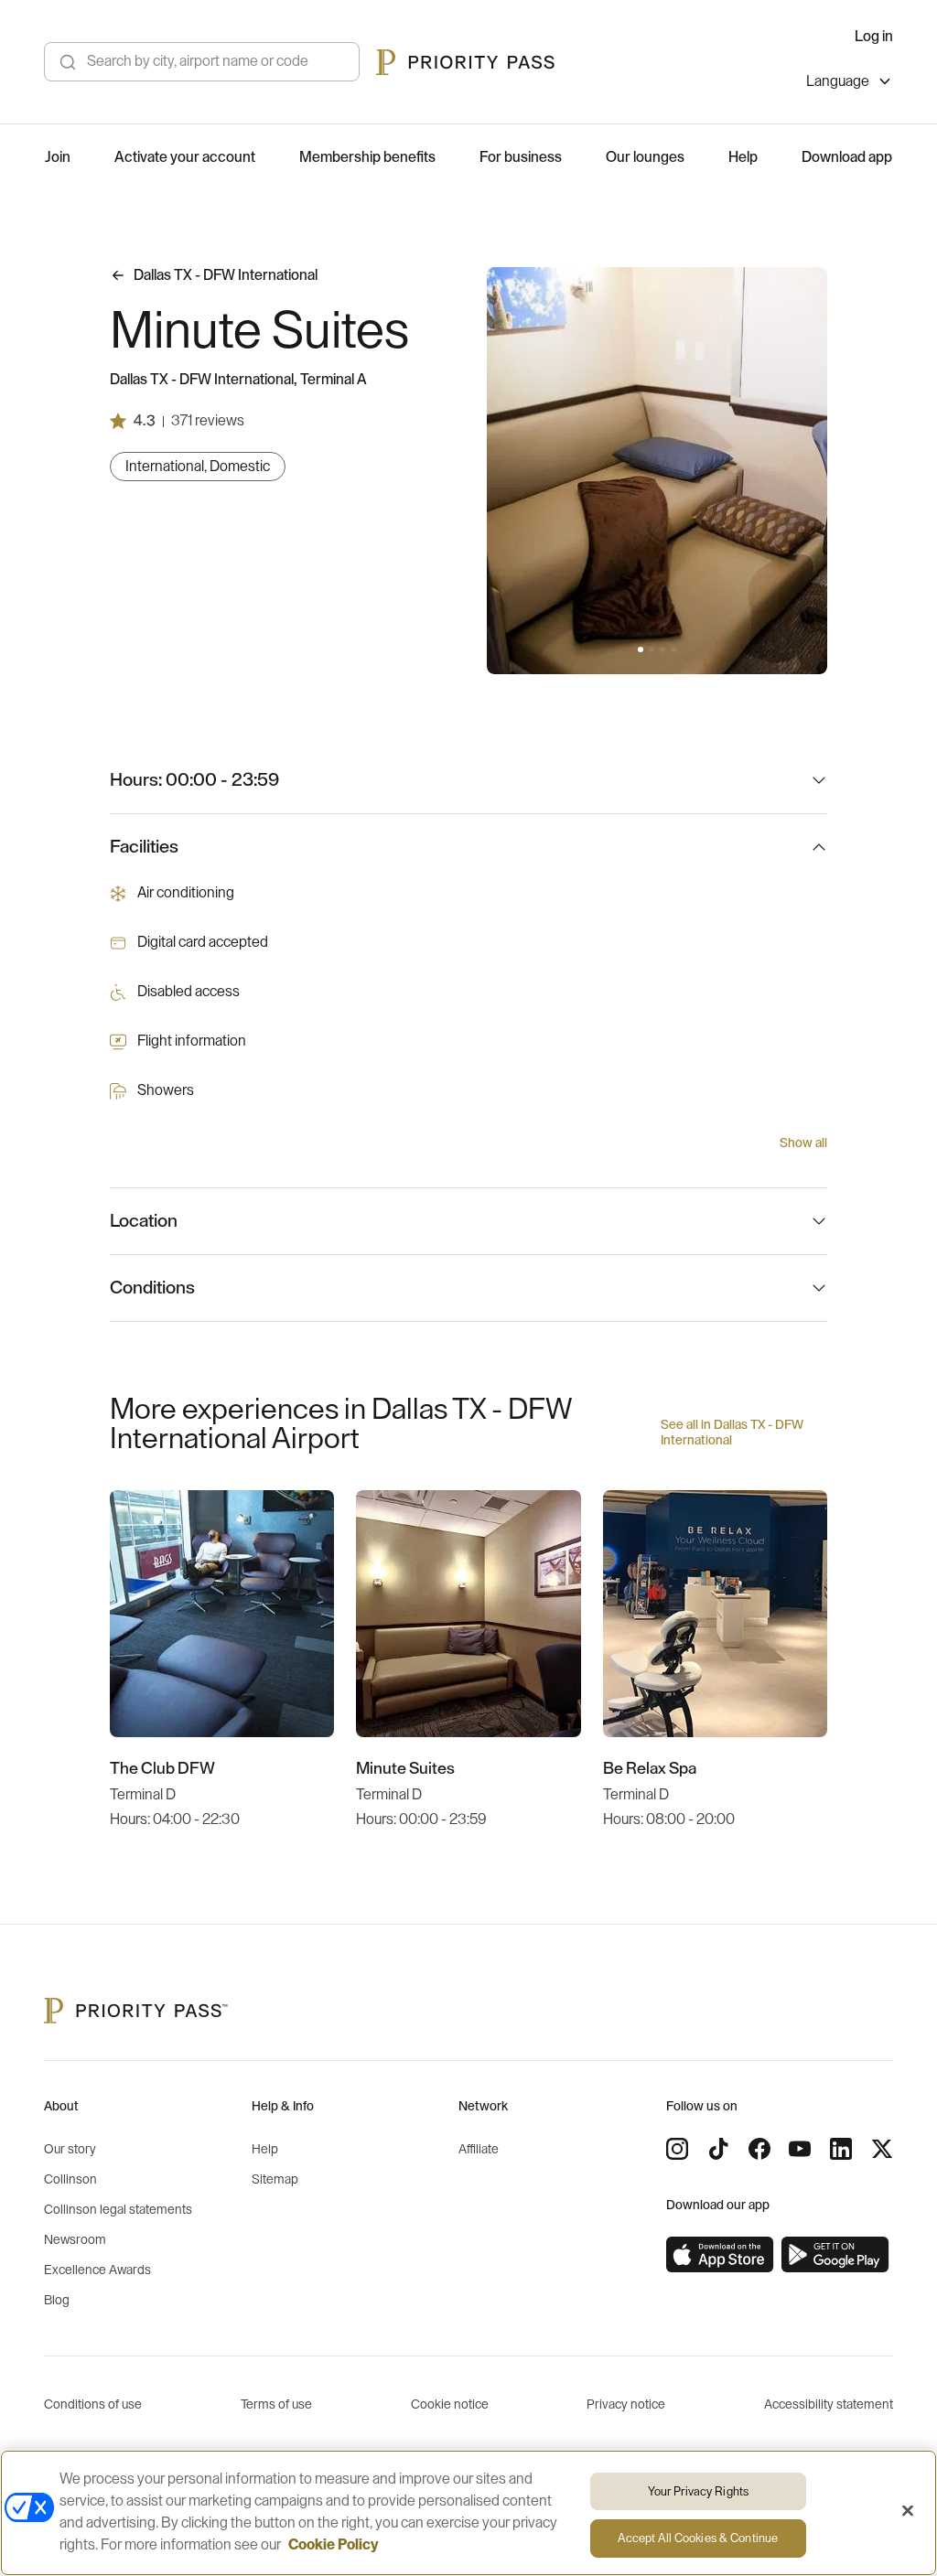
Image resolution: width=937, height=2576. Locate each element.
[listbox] (850, 84)
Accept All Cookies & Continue (698, 2538)
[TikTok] (718, 2149)
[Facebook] (759, 2149)
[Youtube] (800, 2149)
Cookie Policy (334, 2545)
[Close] (908, 2510)
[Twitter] (882, 2149)
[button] (641, 649)
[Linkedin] (841, 2149)
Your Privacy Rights (698, 2491)
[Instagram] (677, 2149)
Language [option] (838, 81)
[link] (720, 2255)
